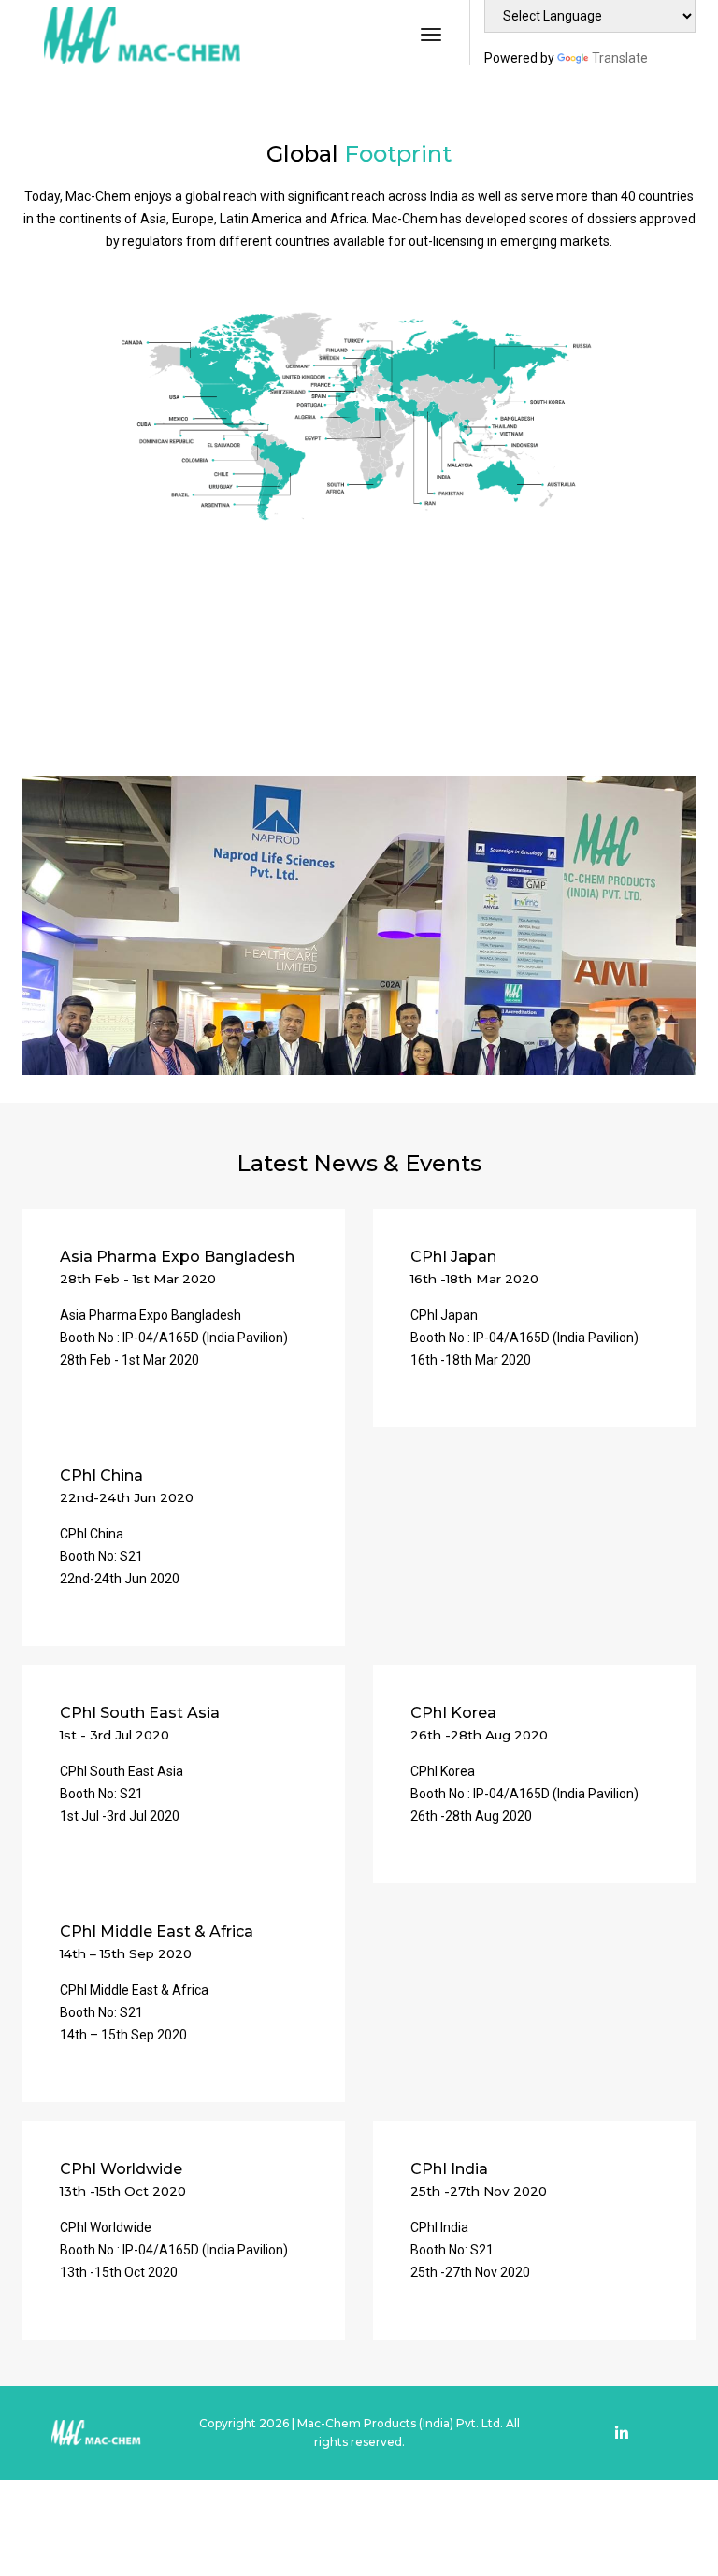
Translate (620, 58)
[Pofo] (140, 36)
